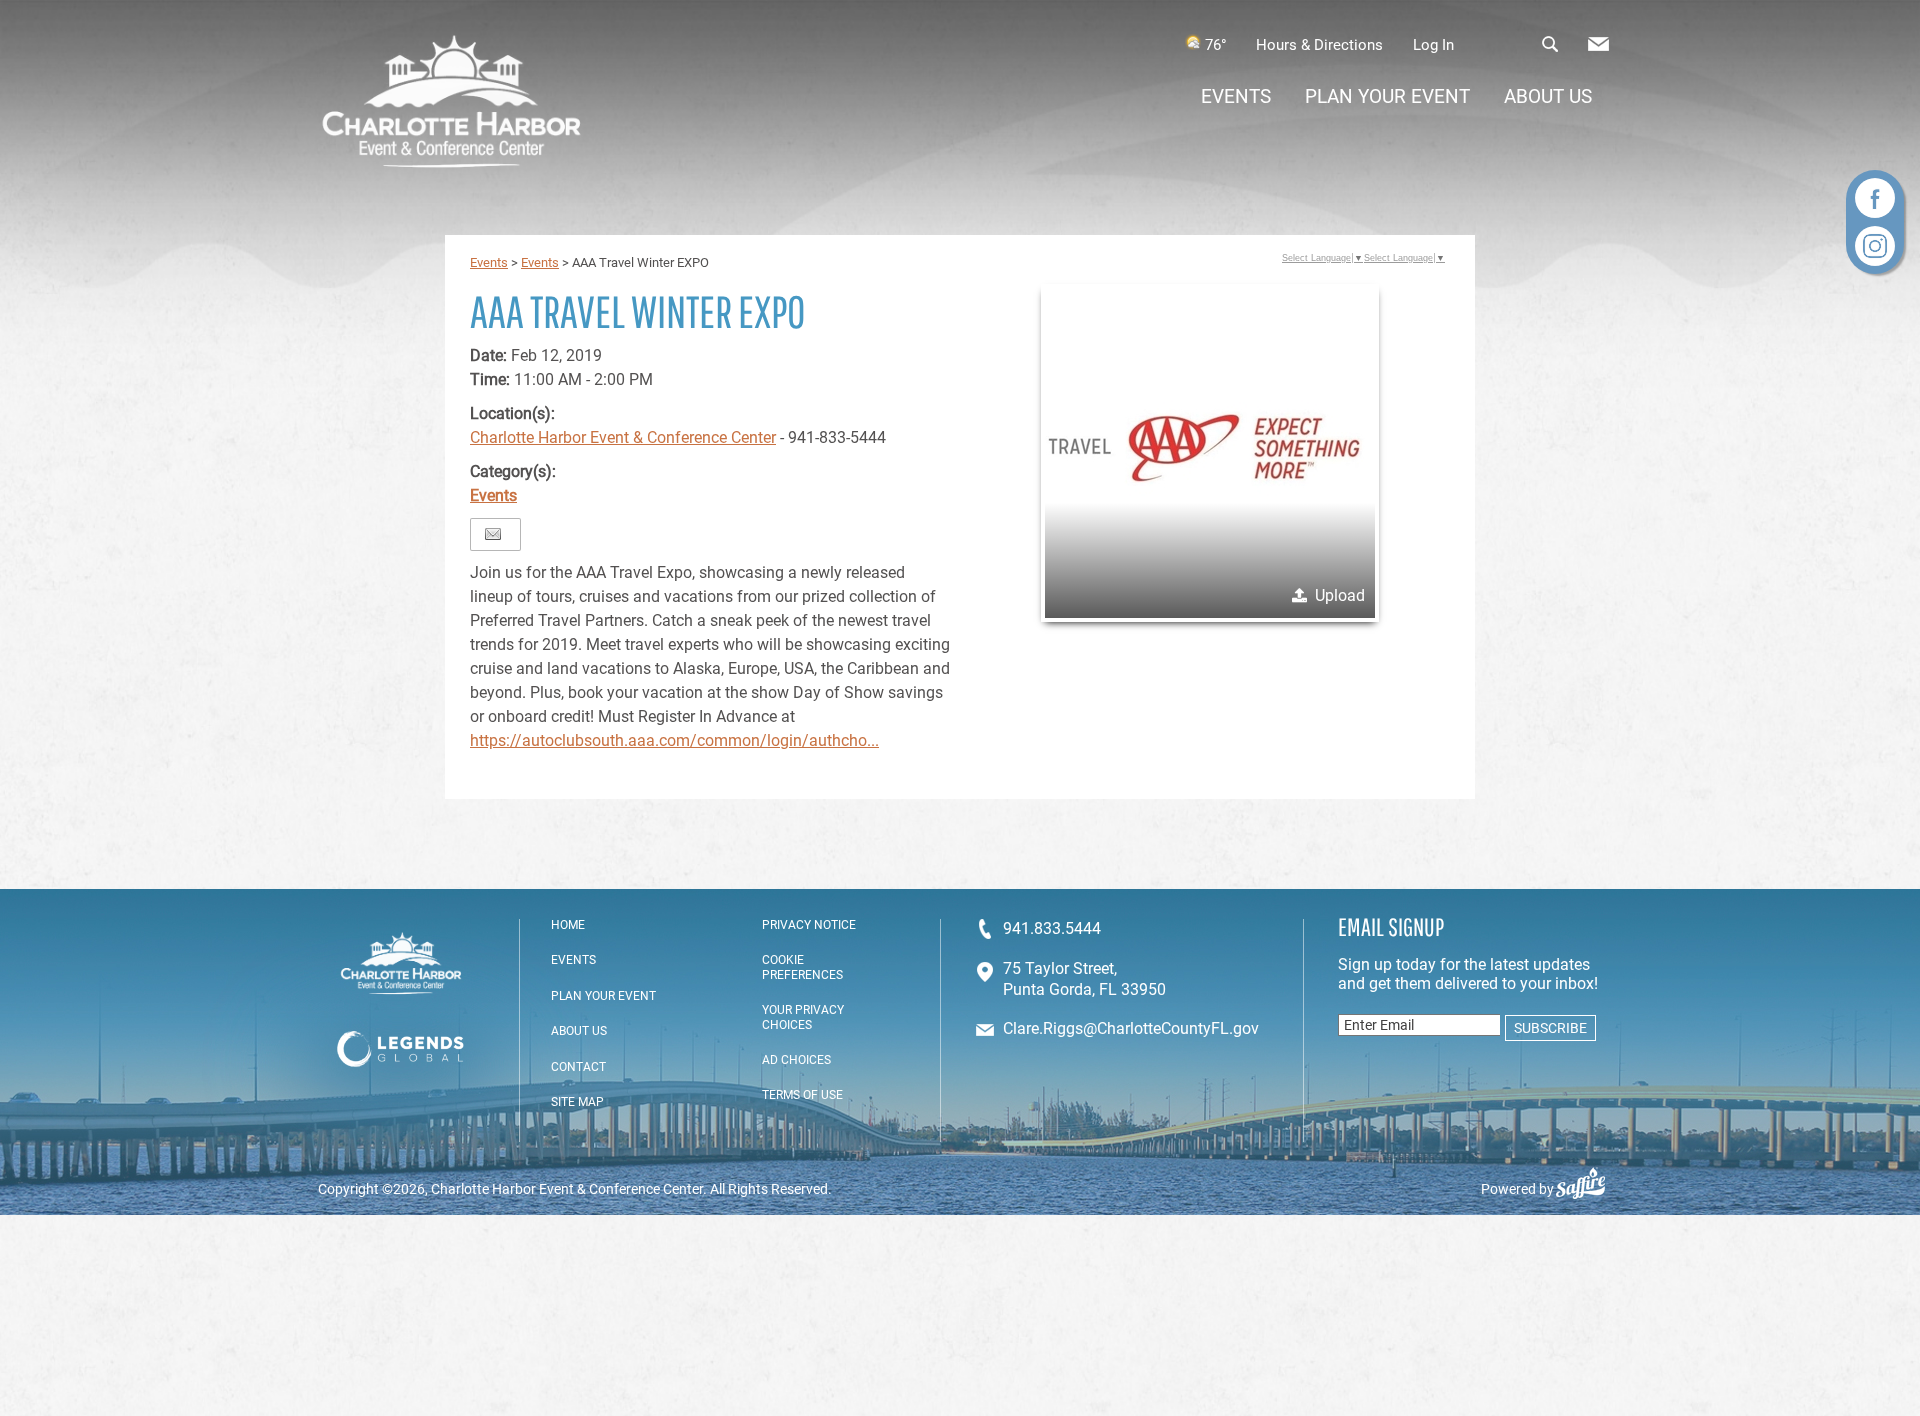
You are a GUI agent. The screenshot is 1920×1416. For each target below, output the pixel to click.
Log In (1433, 45)
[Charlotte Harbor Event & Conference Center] (451, 104)
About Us (1548, 96)
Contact (578, 1067)
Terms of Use (802, 1095)
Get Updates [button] (1598, 44)
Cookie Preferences (802, 967)
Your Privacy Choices (803, 1017)
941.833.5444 (1052, 928)
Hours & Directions (1319, 45)
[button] (1210, 453)
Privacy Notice (809, 925)
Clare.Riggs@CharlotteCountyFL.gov (1131, 1028)
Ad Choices (796, 1060)
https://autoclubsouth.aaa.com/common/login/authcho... (674, 740)
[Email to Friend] (493, 534)
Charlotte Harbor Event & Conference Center (623, 437)
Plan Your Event (1387, 96)
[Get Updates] (1598, 49)
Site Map (577, 1102)
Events (1236, 96)
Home (568, 925)
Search (1549, 44)
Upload (1340, 595)
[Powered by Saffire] (1588, 1189)
